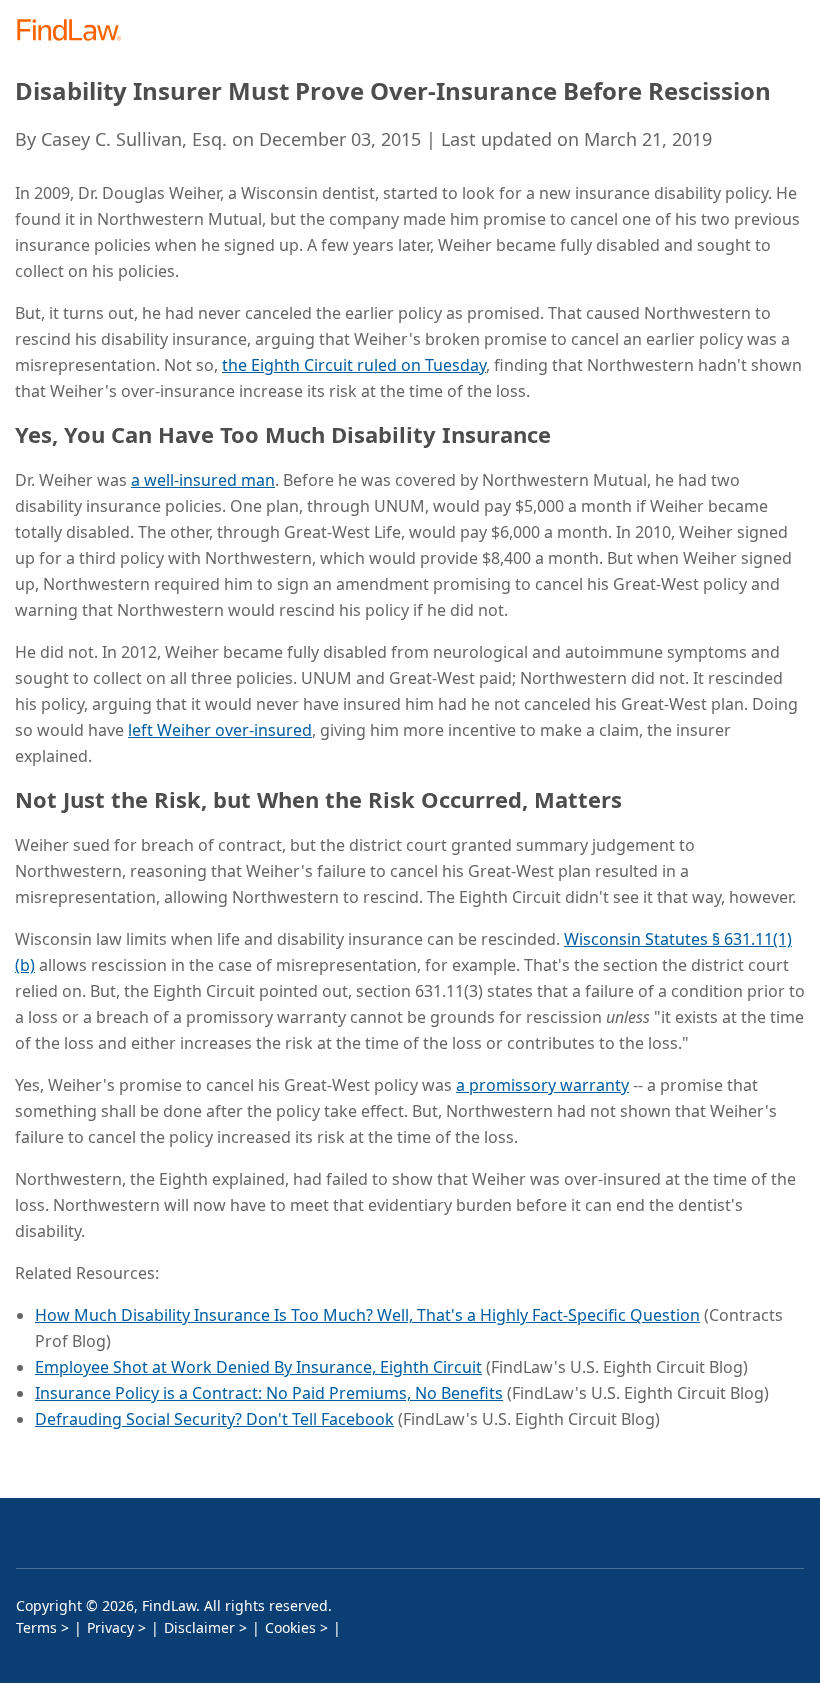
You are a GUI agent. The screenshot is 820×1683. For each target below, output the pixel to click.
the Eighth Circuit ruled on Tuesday (354, 365)
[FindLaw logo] (75, 31)
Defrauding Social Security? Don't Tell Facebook (214, 1419)
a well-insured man (203, 480)
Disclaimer (199, 1627)
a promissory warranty (542, 1085)
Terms (36, 1627)
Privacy (110, 1627)
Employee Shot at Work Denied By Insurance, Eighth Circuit (258, 1367)
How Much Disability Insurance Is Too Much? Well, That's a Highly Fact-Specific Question (367, 1315)
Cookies (290, 1627)
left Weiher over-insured (220, 730)
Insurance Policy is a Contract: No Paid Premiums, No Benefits (269, 1393)
